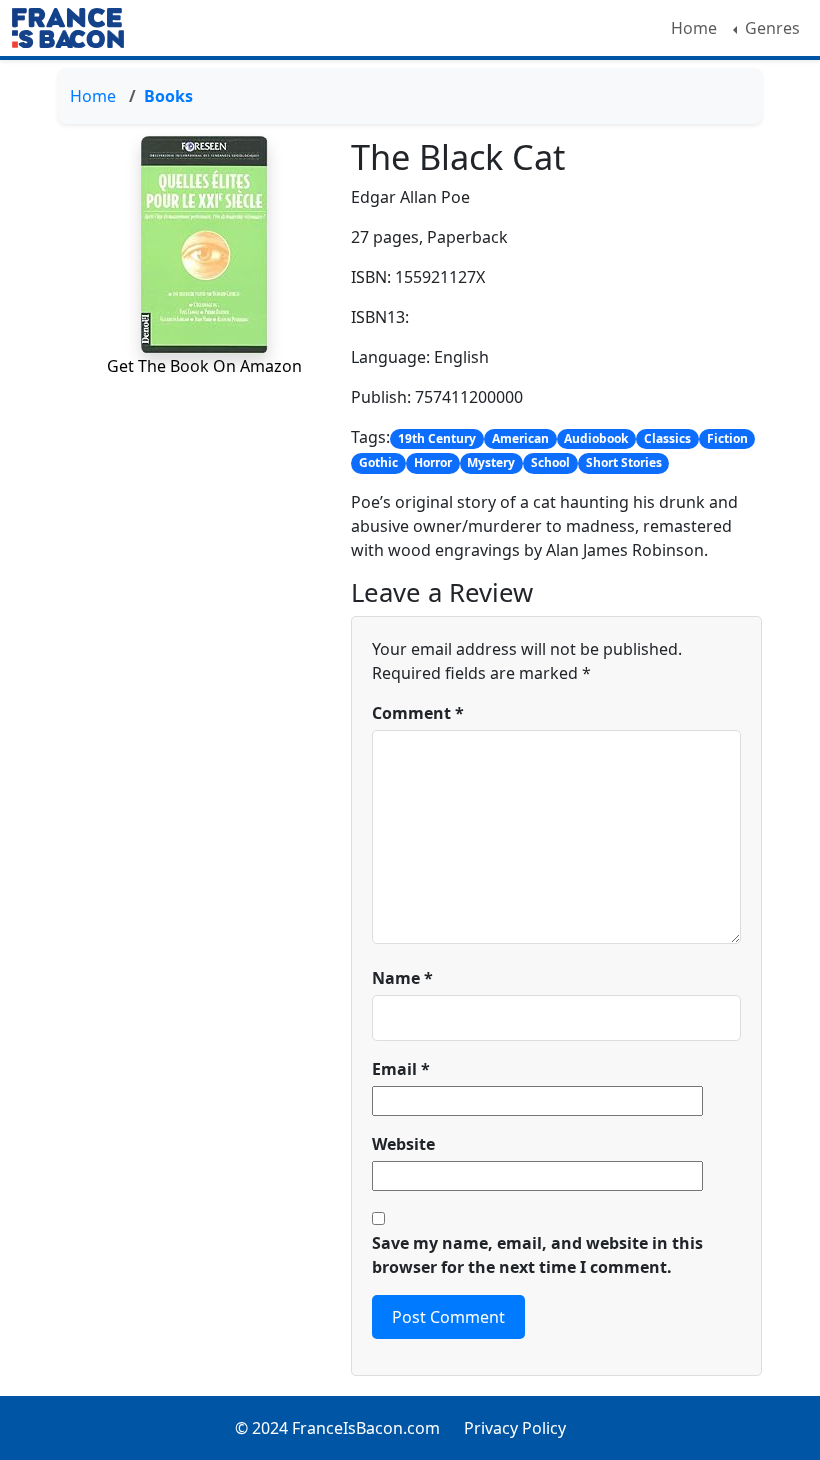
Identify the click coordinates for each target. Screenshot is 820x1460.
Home (694, 28)
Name (402, 978)
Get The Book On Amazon (204, 366)
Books (168, 96)
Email (401, 1069)
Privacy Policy (515, 1428)
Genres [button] (770, 28)
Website (403, 1144)
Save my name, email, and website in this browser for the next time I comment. (537, 1255)
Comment (418, 713)
